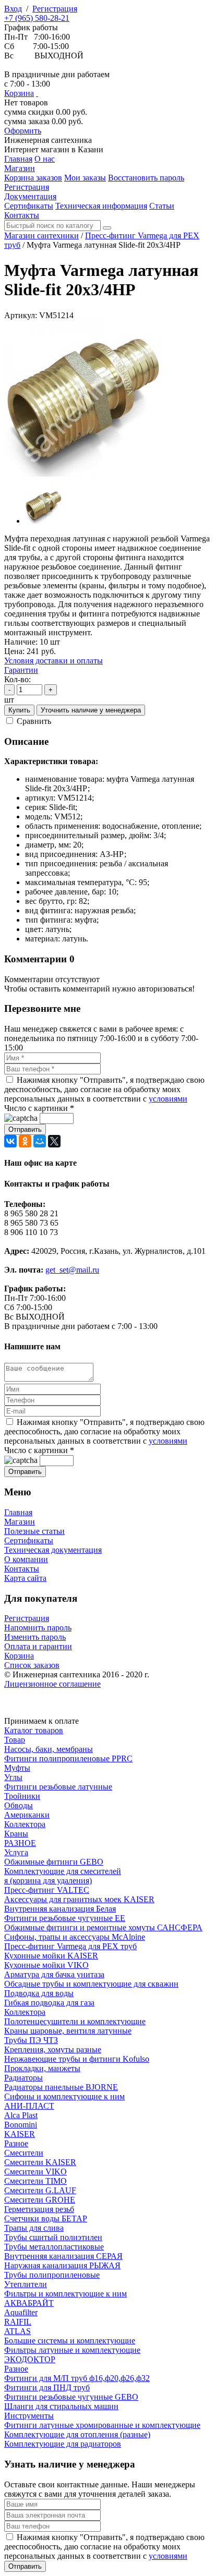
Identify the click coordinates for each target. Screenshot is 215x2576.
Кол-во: (17, 679)
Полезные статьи (34, 1531)
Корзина (19, 93)
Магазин (20, 1522)
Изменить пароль (35, 1637)
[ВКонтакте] (10, 1141)
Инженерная (48, 140)
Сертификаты (29, 1540)
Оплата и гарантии (38, 1646)
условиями (168, 1099)
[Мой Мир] (40, 1141)
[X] (54, 1141)
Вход (13, 9)
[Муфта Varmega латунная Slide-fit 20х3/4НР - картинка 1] (82, 474)
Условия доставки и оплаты (53, 661)
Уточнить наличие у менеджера (91, 710)
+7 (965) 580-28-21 (37, 18)
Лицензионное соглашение (52, 1684)
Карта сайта (25, 1578)
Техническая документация (53, 1550)
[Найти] (107, 228)
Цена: (14, 651)
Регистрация (55, 9)
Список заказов (32, 1665)
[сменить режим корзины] (37, 93)
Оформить (23, 131)
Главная (18, 1512)
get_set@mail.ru (72, 1270)
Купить (19, 710)
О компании (26, 1559)
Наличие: (21, 642)
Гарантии (21, 670)
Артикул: (21, 315)
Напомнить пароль (38, 1628)
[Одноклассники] (25, 1141)
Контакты (22, 1569)
